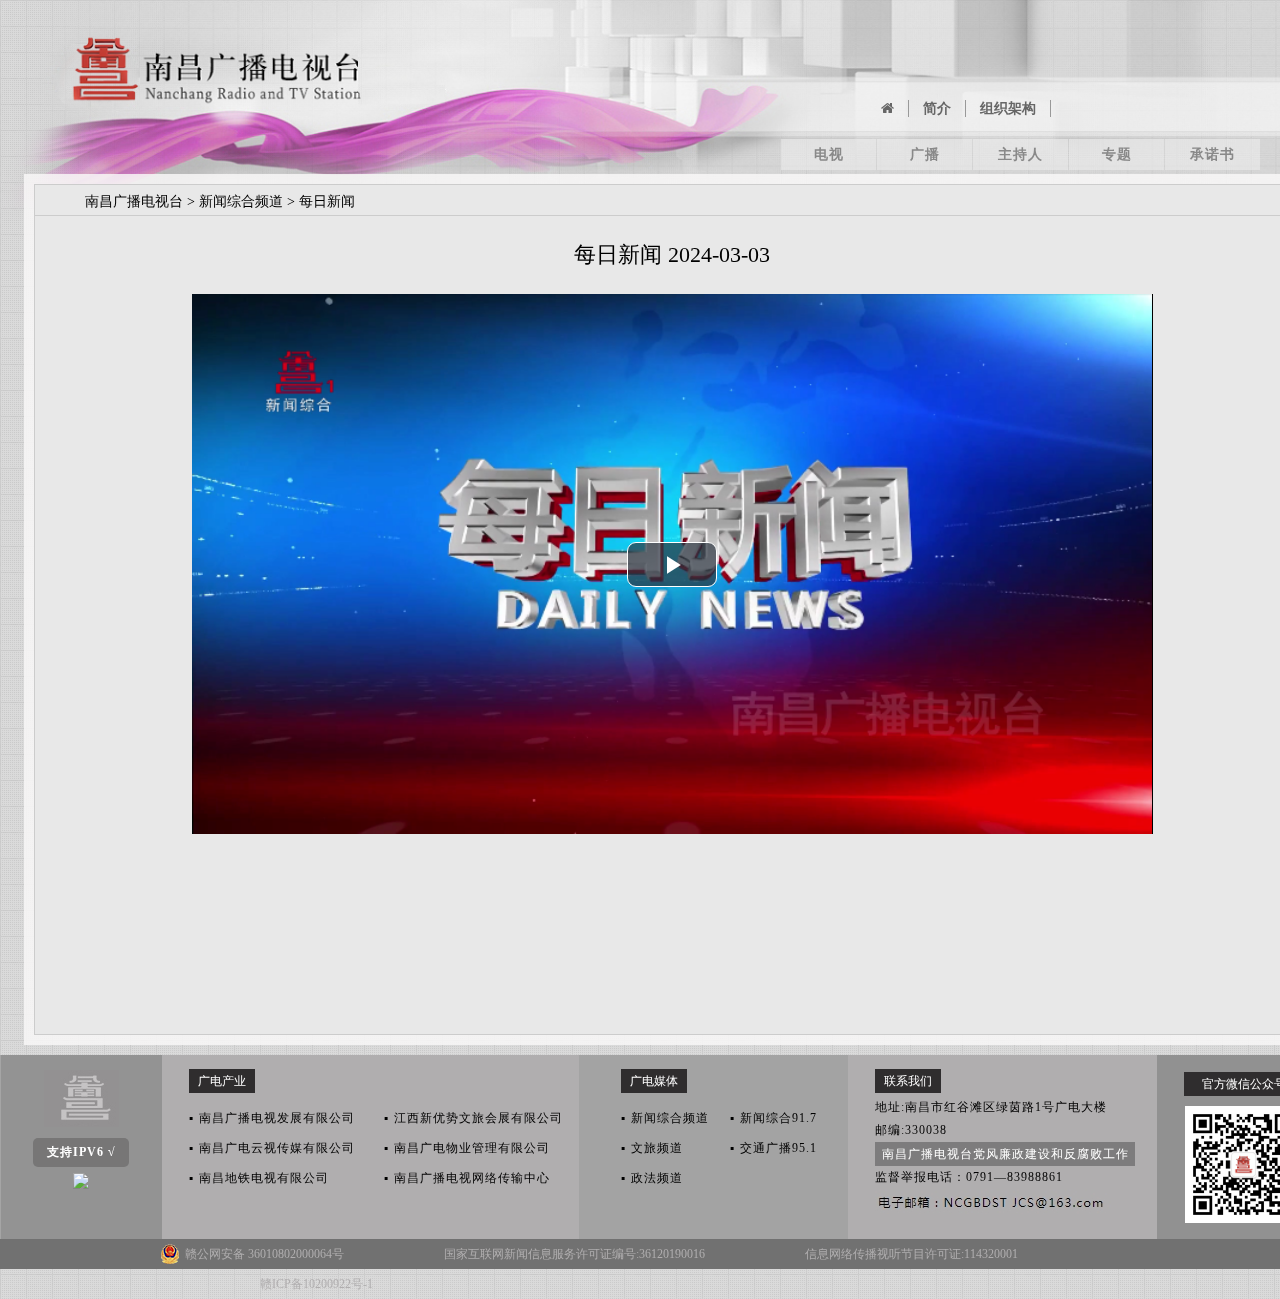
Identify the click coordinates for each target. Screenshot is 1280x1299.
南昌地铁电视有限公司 (259, 1178)
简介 (937, 108)
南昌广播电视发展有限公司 (272, 1118)
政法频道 (652, 1178)
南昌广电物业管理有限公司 (467, 1148)
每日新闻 (327, 201)
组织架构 (1008, 108)
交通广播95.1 (773, 1148)
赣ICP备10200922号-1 (316, 1284)
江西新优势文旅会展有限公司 (473, 1118)
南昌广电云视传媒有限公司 (272, 1148)
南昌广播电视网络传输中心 (467, 1178)
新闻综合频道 (241, 201)
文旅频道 (652, 1148)
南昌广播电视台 (134, 201)
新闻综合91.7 (773, 1118)
